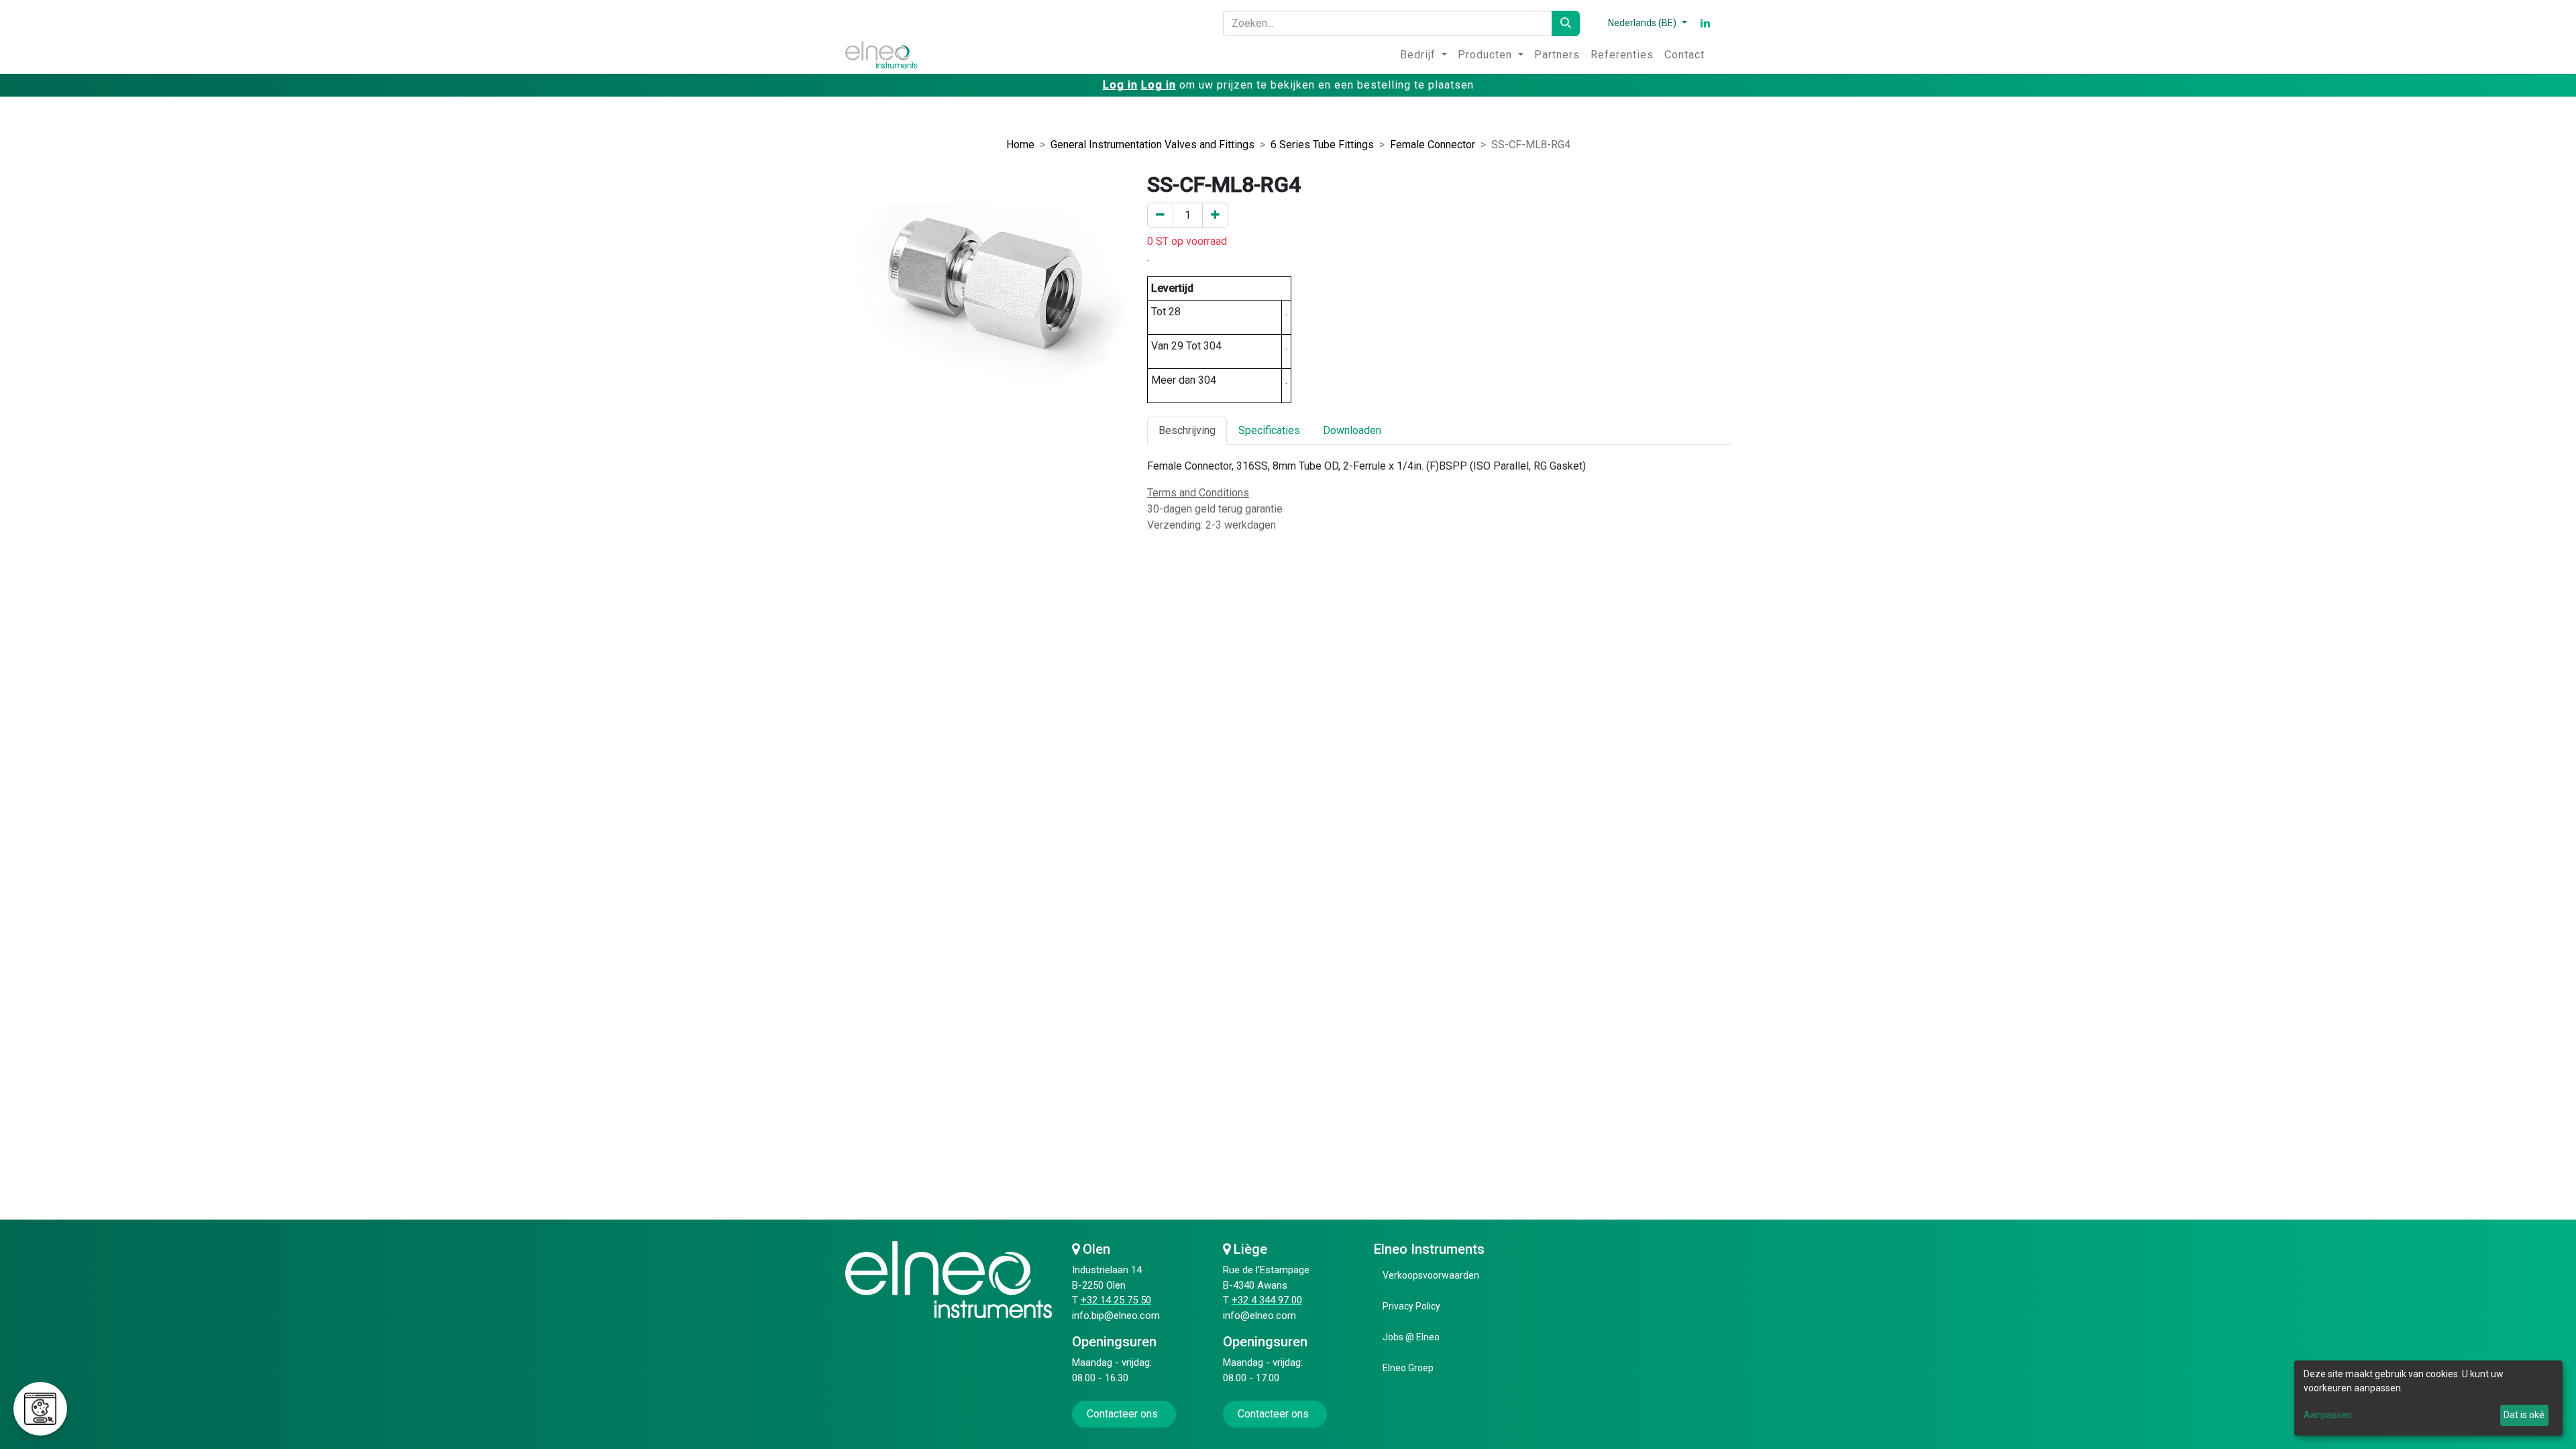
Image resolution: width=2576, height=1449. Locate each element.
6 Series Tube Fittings (1322, 145)
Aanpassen (2328, 1415)
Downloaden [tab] (1352, 430)
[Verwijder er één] (1160, 215)
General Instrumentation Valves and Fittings (1152, 145)
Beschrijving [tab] (1187, 430)
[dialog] (2428, 1398)
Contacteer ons (1124, 1414)
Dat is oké (2524, 1415)
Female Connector (1433, 145)
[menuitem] (1424, 55)
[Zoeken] (1566, 23)
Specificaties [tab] (1269, 430)
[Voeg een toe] (1215, 215)
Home (1020, 145)
